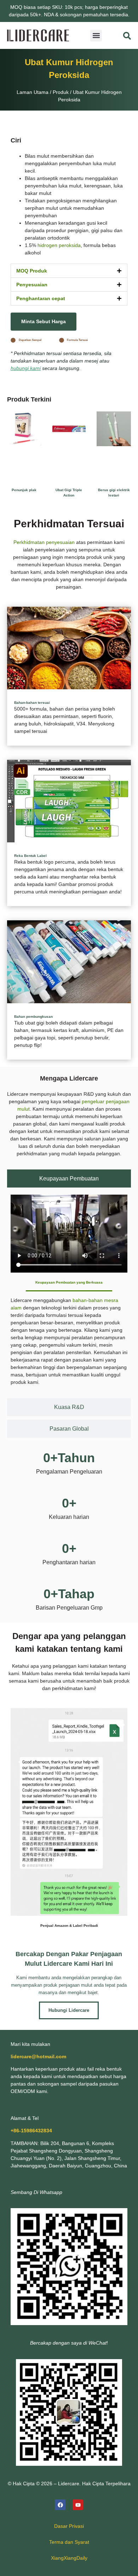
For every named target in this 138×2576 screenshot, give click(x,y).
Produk (61, 92)
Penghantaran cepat (41, 298)
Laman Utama (33, 92)
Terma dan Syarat (69, 2542)
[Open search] (127, 36)
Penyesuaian (32, 285)
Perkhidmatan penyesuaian (44, 542)
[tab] (69, 1178)
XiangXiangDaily (69, 2558)
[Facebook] (60, 2505)
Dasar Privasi (69, 2526)
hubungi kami (26, 368)
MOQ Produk (32, 271)
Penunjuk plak (24, 490)
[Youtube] (78, 2505)
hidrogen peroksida (59, 245)
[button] (96, 36)
